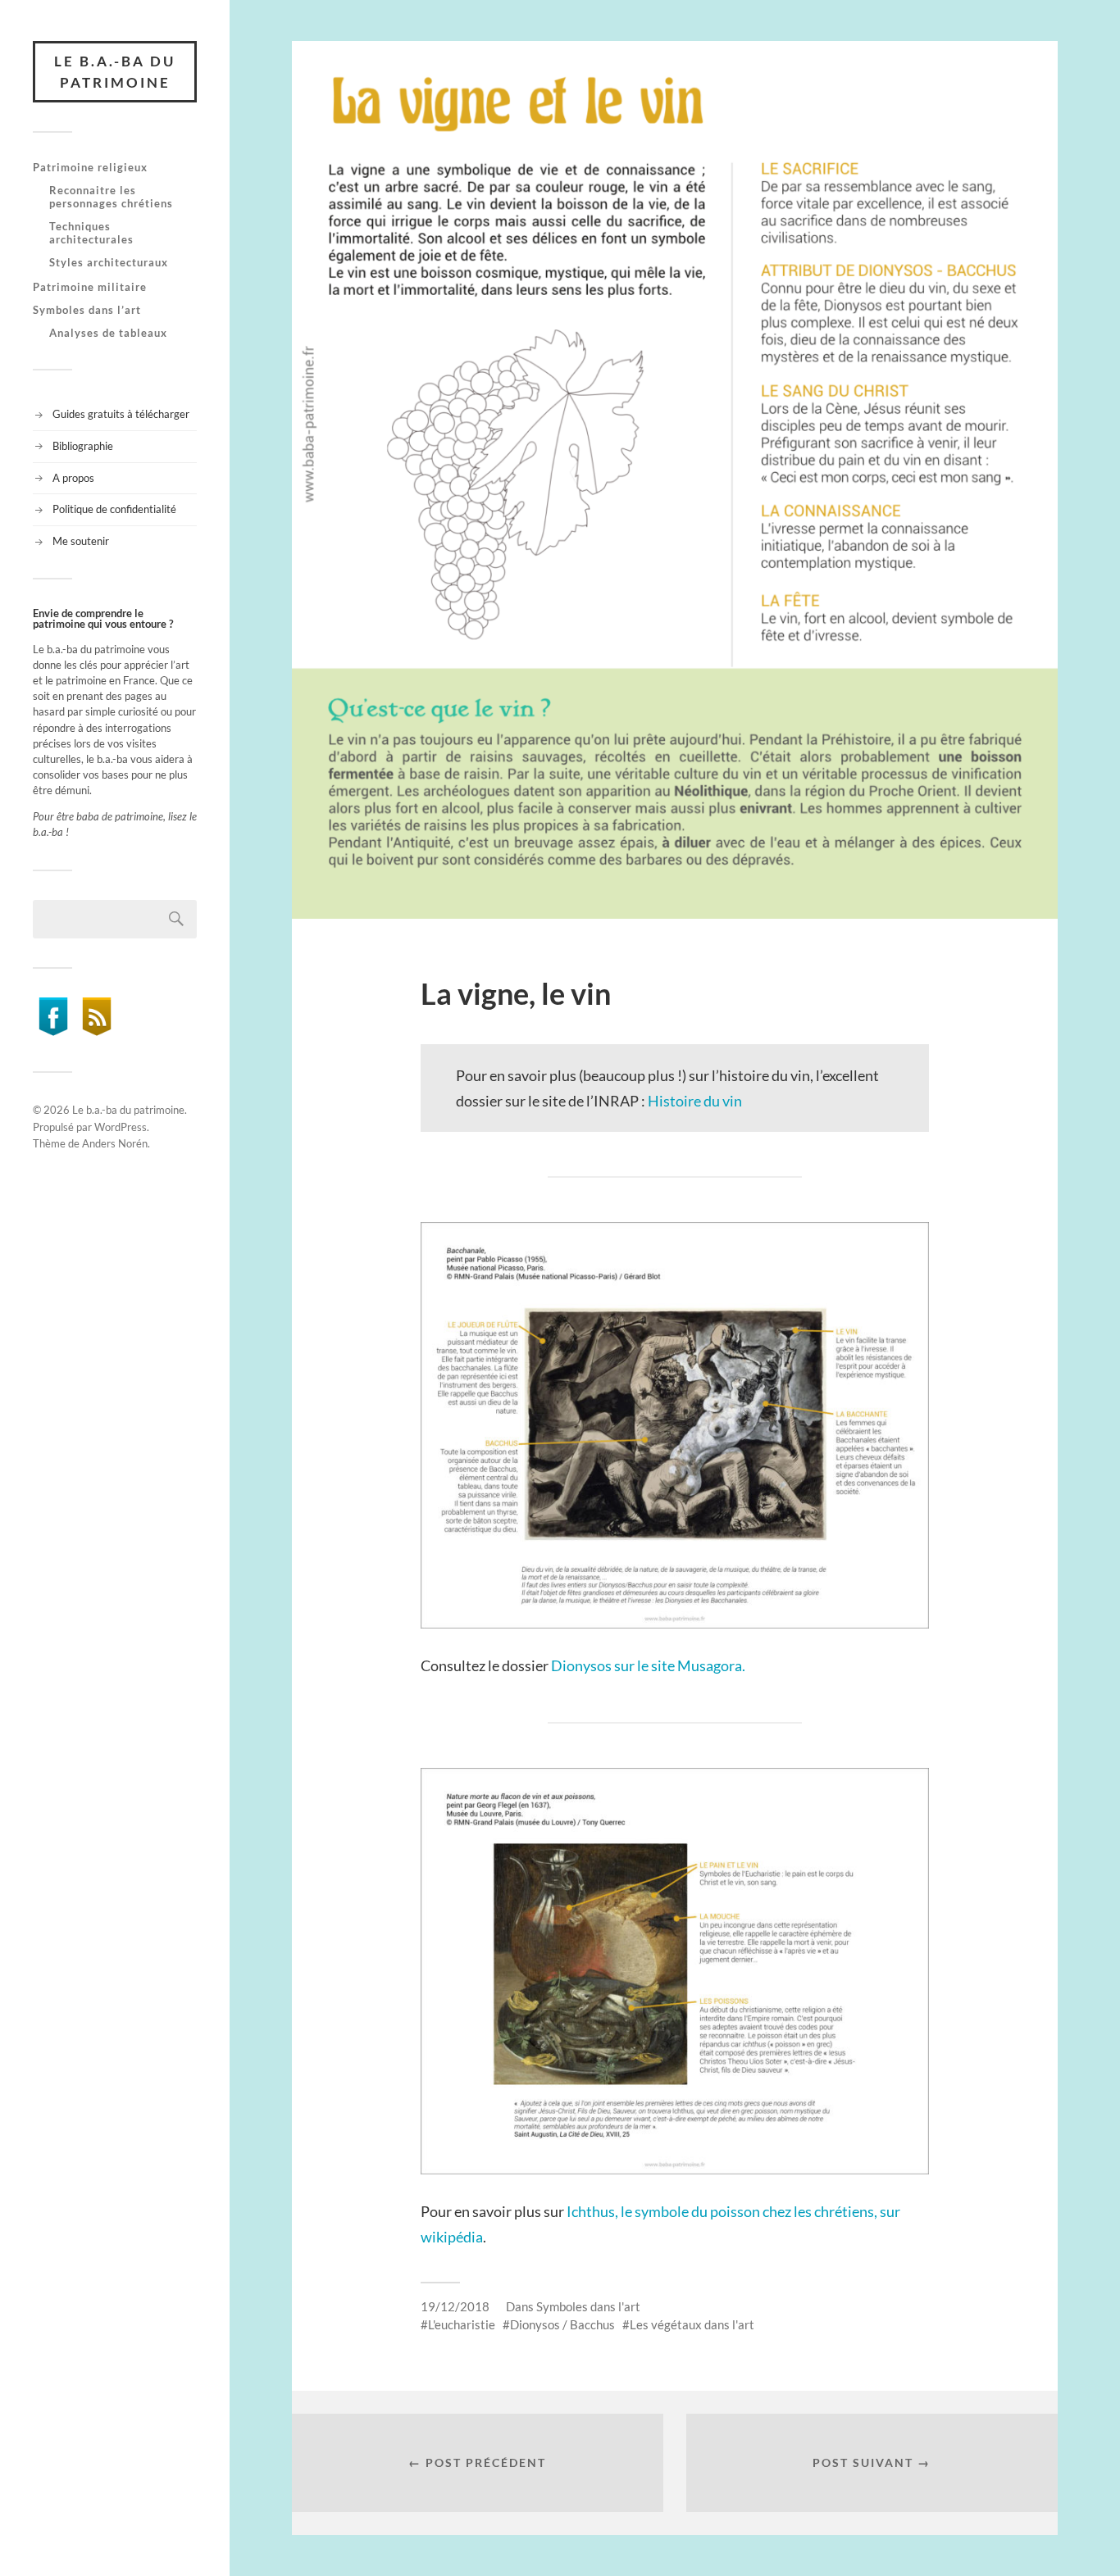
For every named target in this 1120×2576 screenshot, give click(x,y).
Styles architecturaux (109, 262)
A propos (73, 478)
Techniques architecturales (91, 233)
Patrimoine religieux (90, 167)
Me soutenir (81, 541)
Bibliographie (83, 446)
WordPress (121, 1127)
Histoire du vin (695, 1101)
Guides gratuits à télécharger (121, 414)
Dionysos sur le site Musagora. (648, 1665)
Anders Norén (115, 1143)
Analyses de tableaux (108, 333)
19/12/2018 (455, 2306)
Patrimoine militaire (90, 287)
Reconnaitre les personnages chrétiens (111, 197)
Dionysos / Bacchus (562, 2324)
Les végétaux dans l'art (692, 2324)
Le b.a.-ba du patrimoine (115, 72)
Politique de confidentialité (114, 509)
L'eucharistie (462, 2324)
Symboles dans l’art (87, 310)
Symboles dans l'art (588, 2306)
